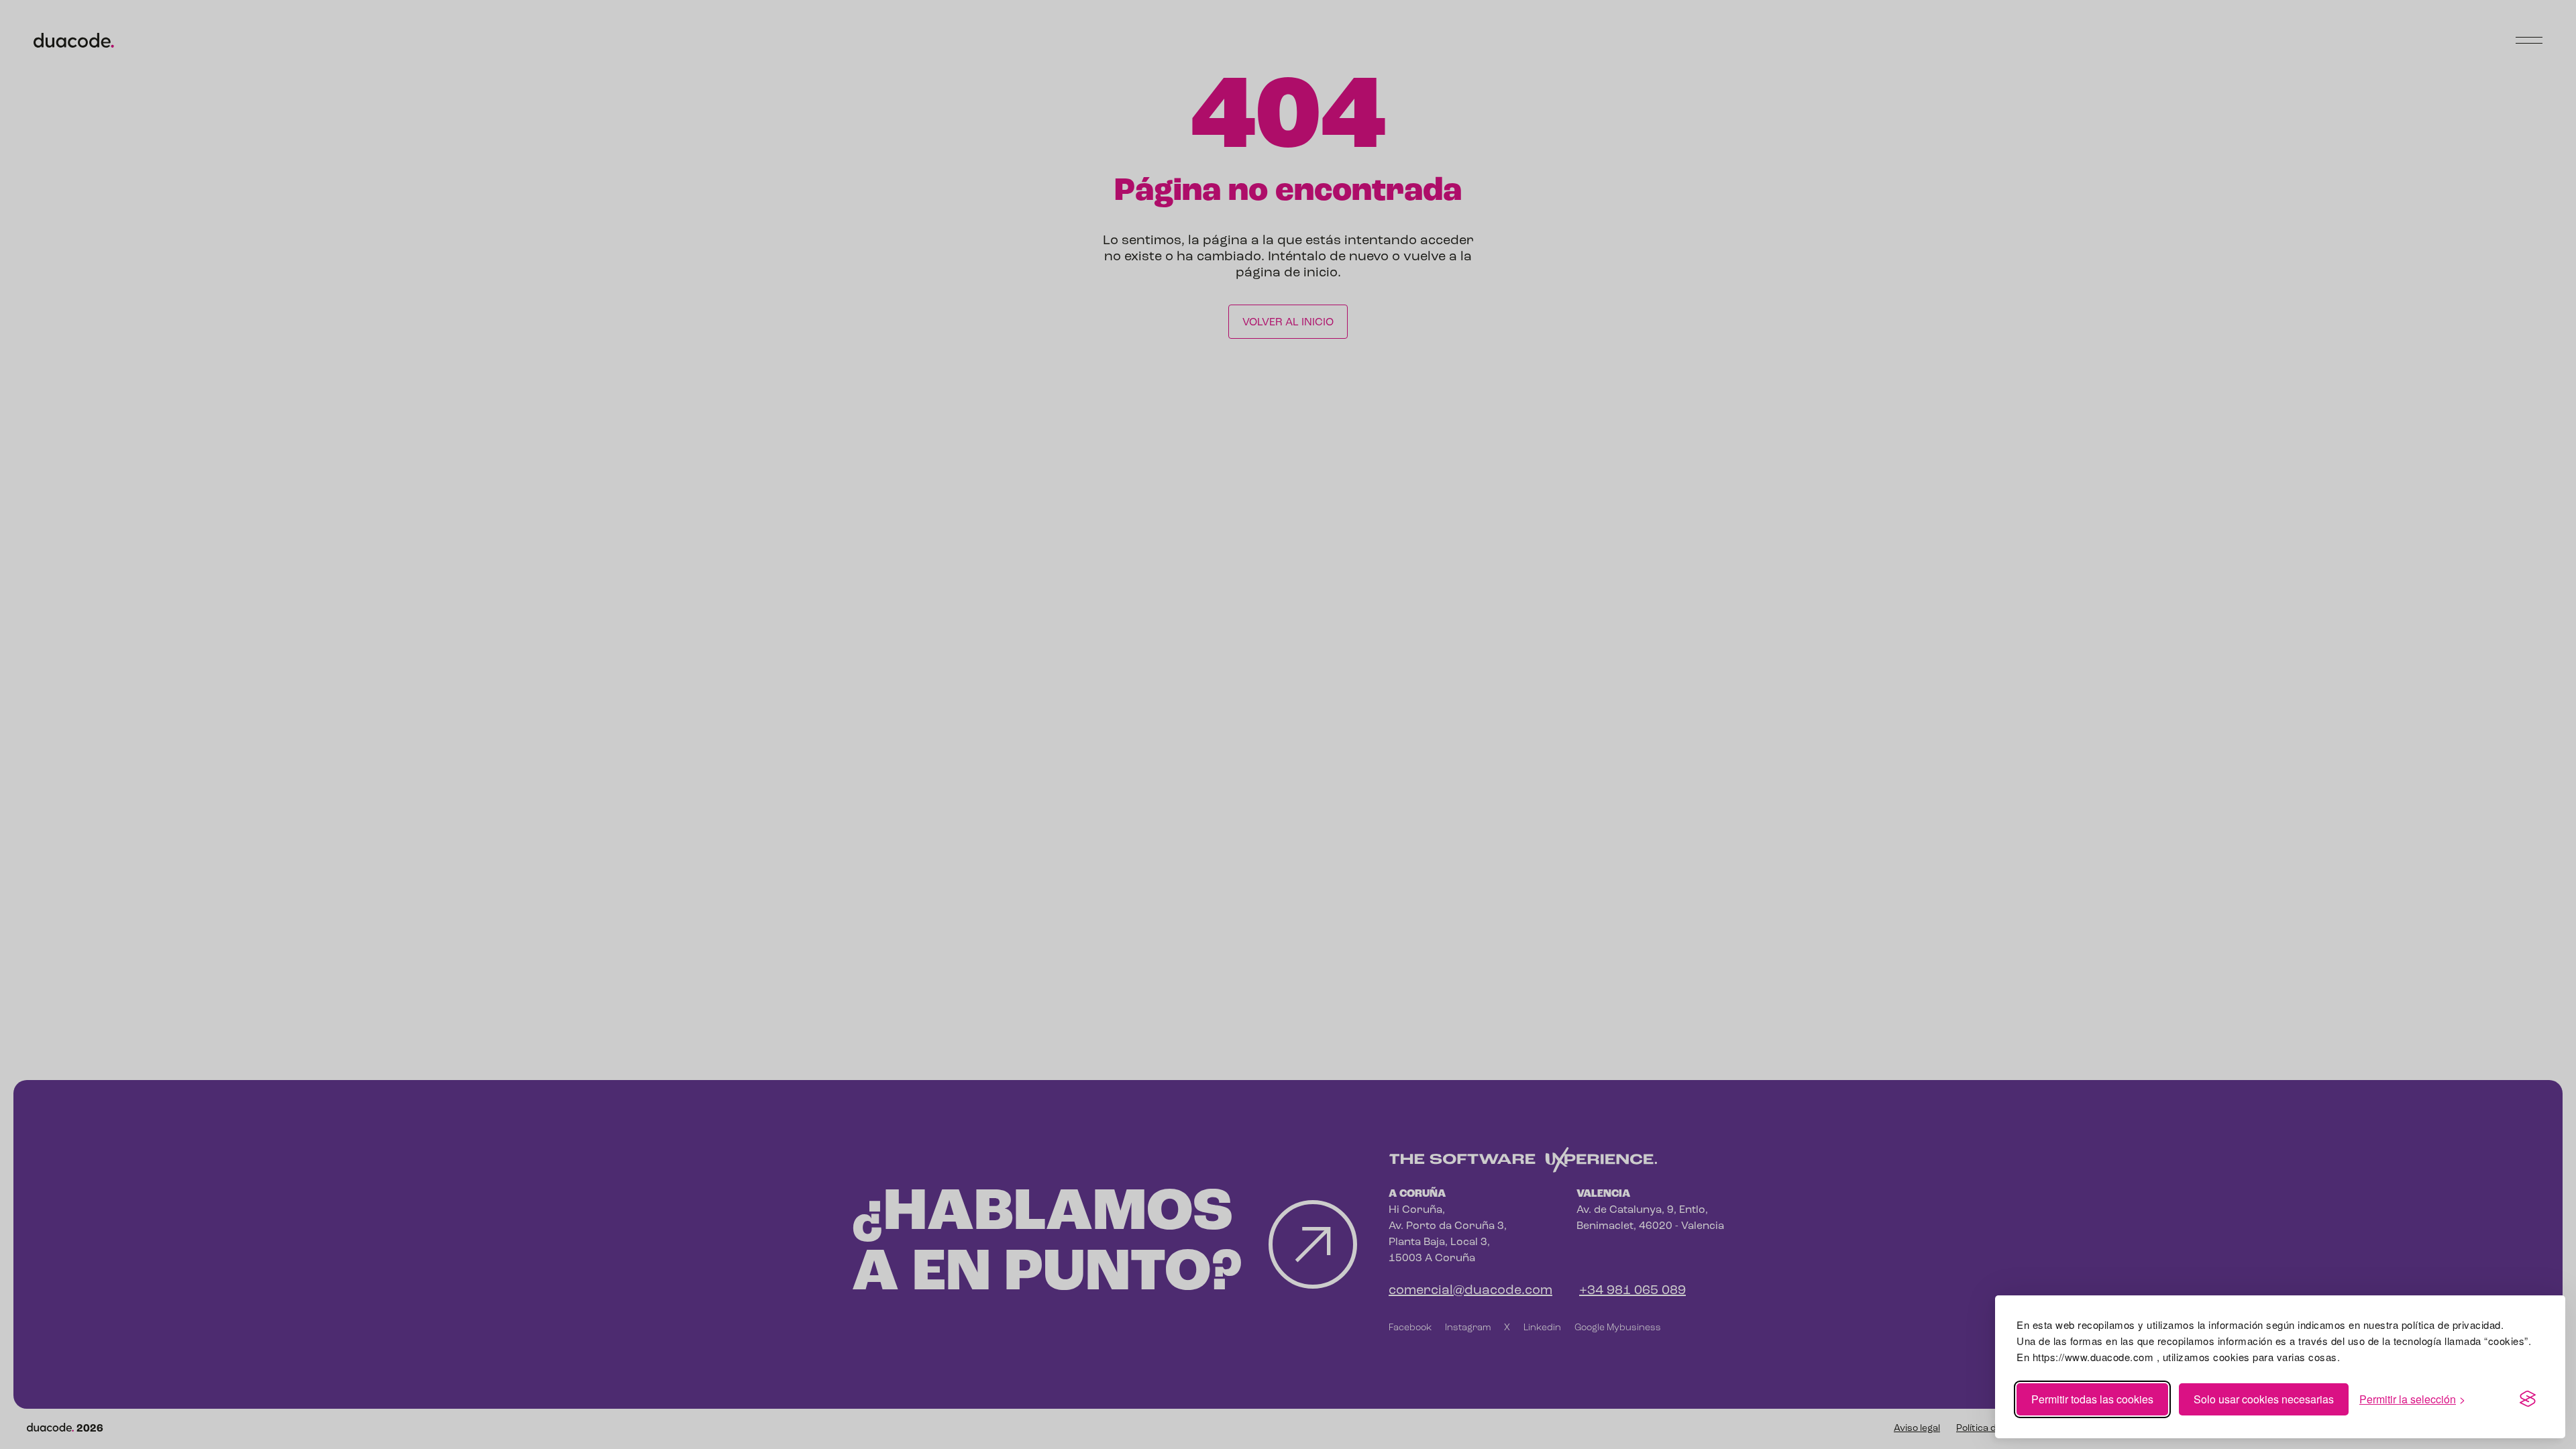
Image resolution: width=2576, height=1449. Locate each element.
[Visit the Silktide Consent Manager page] (2528, 1399)
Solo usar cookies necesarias (2264, 1399)
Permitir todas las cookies (2092, 1399)
